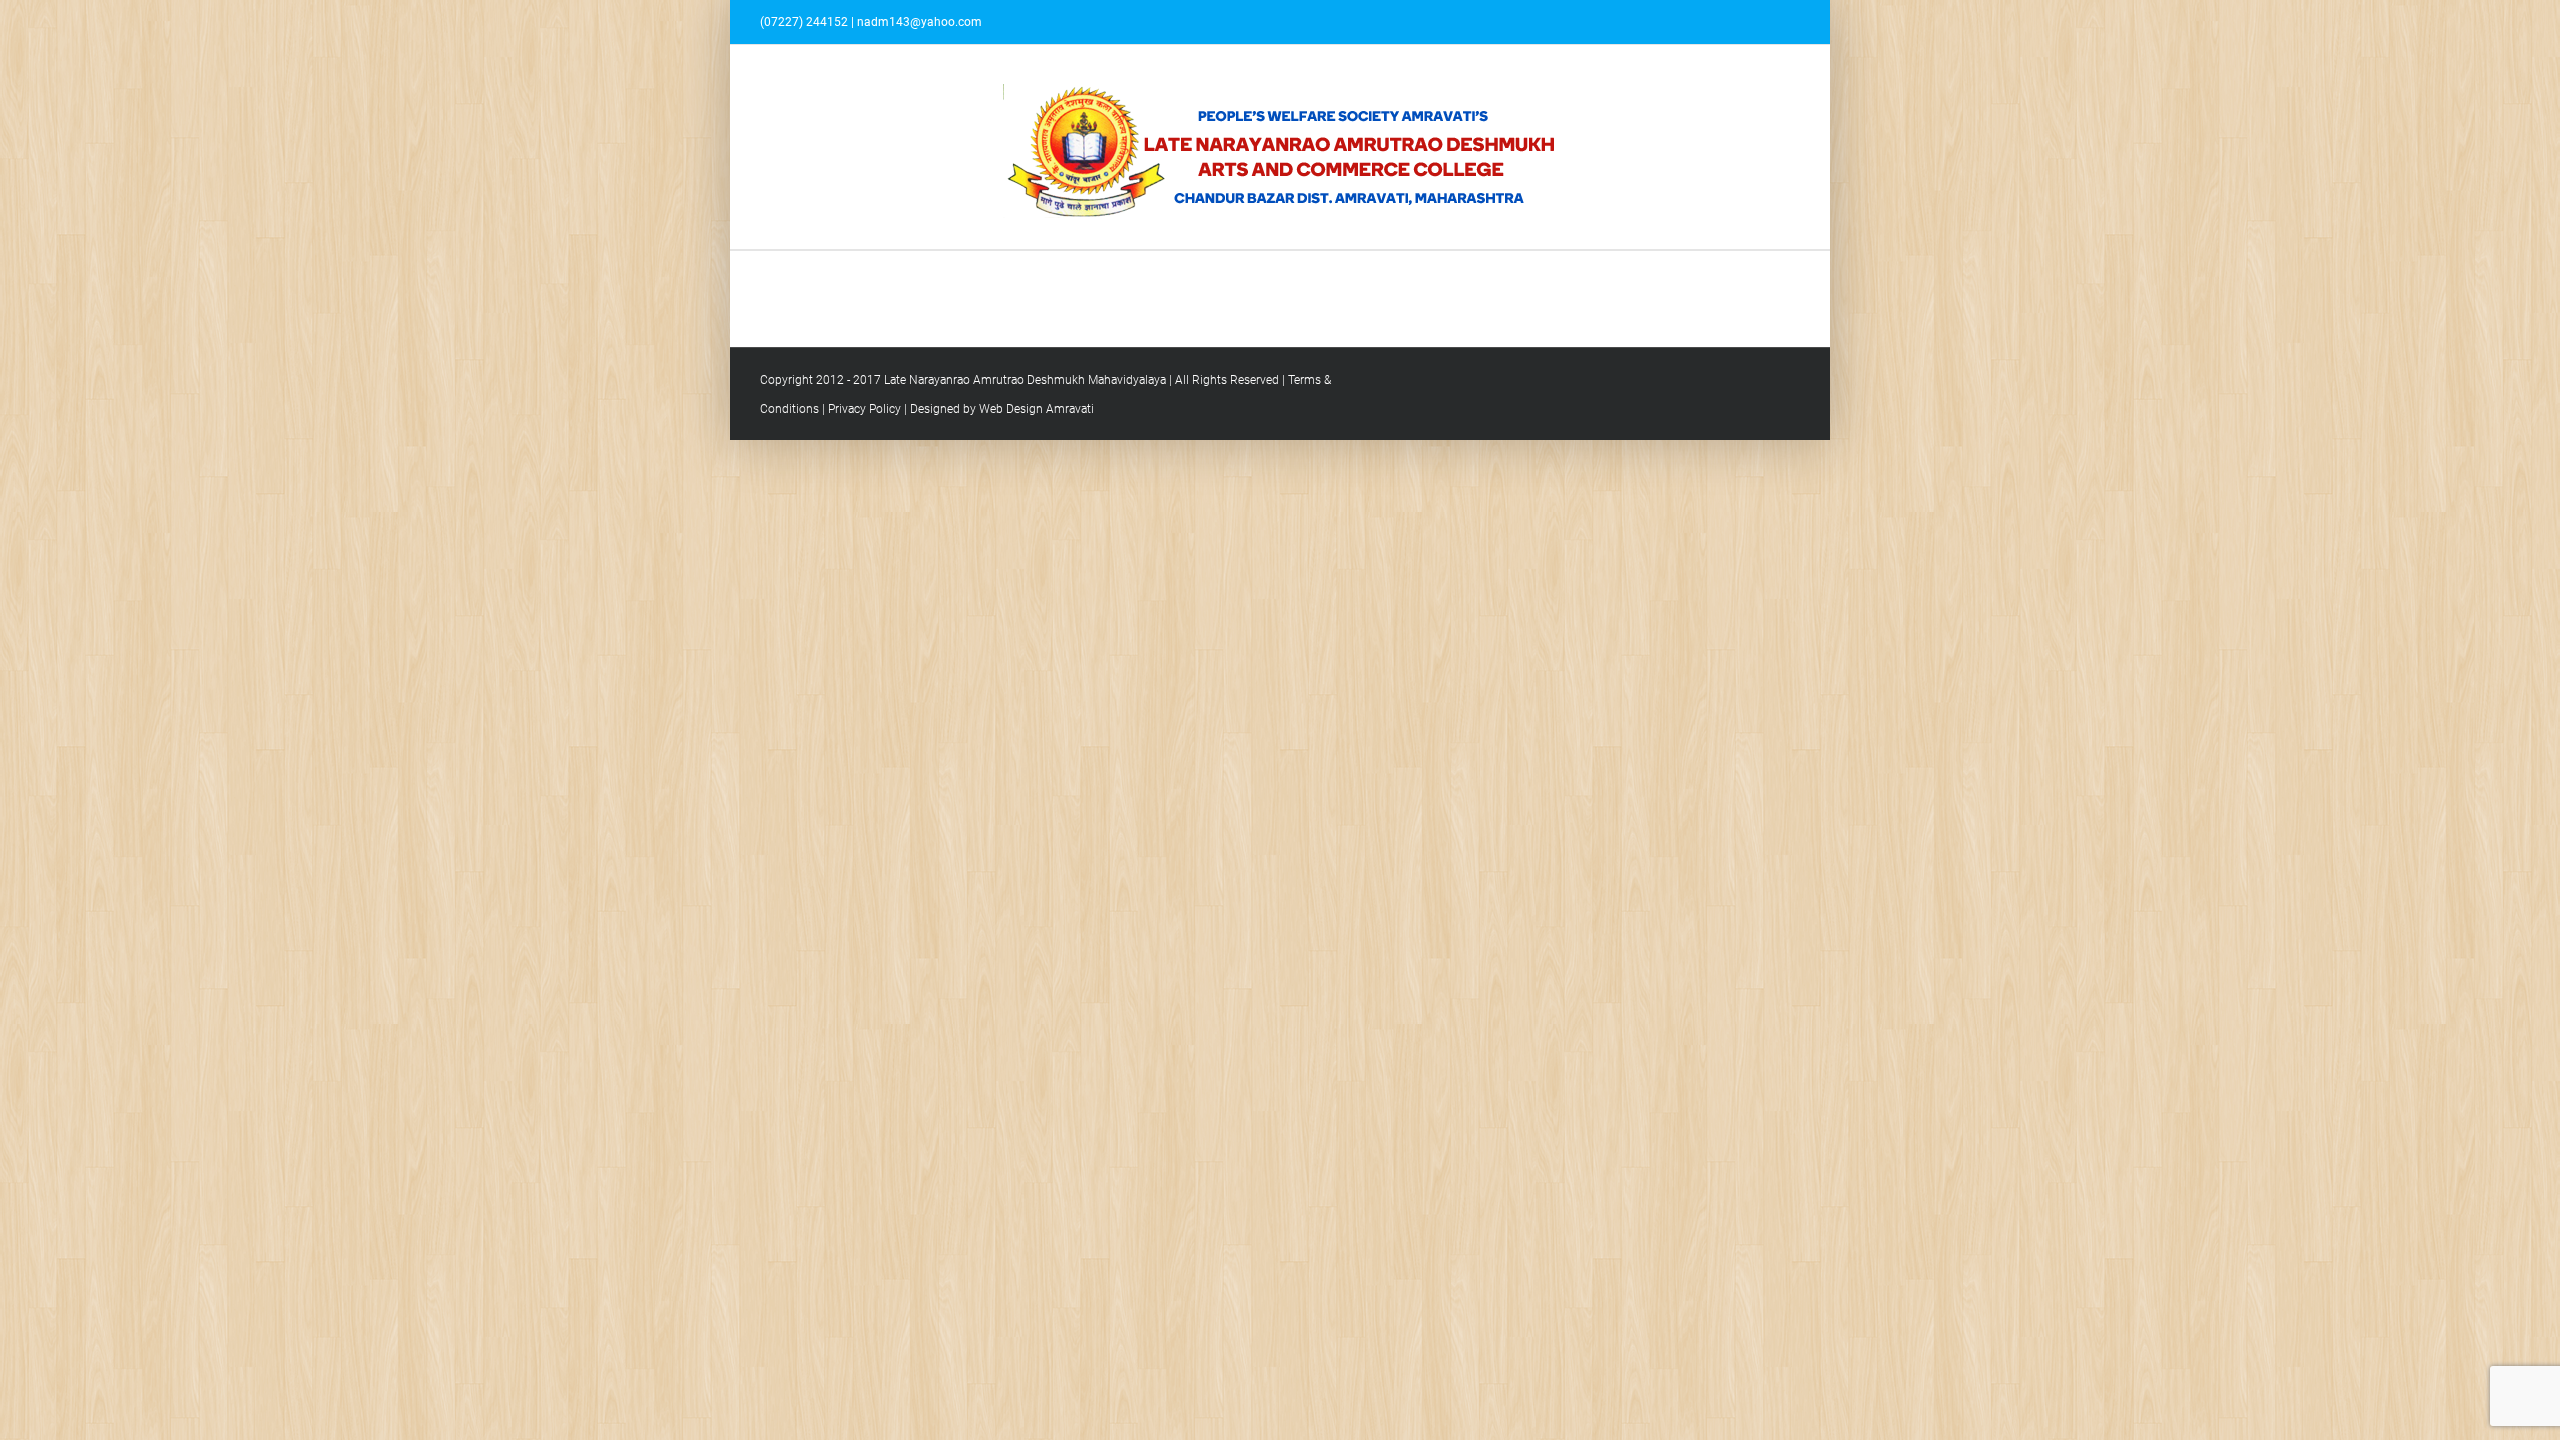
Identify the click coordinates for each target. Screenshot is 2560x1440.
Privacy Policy (864, 409)
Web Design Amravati (1036, 409)
